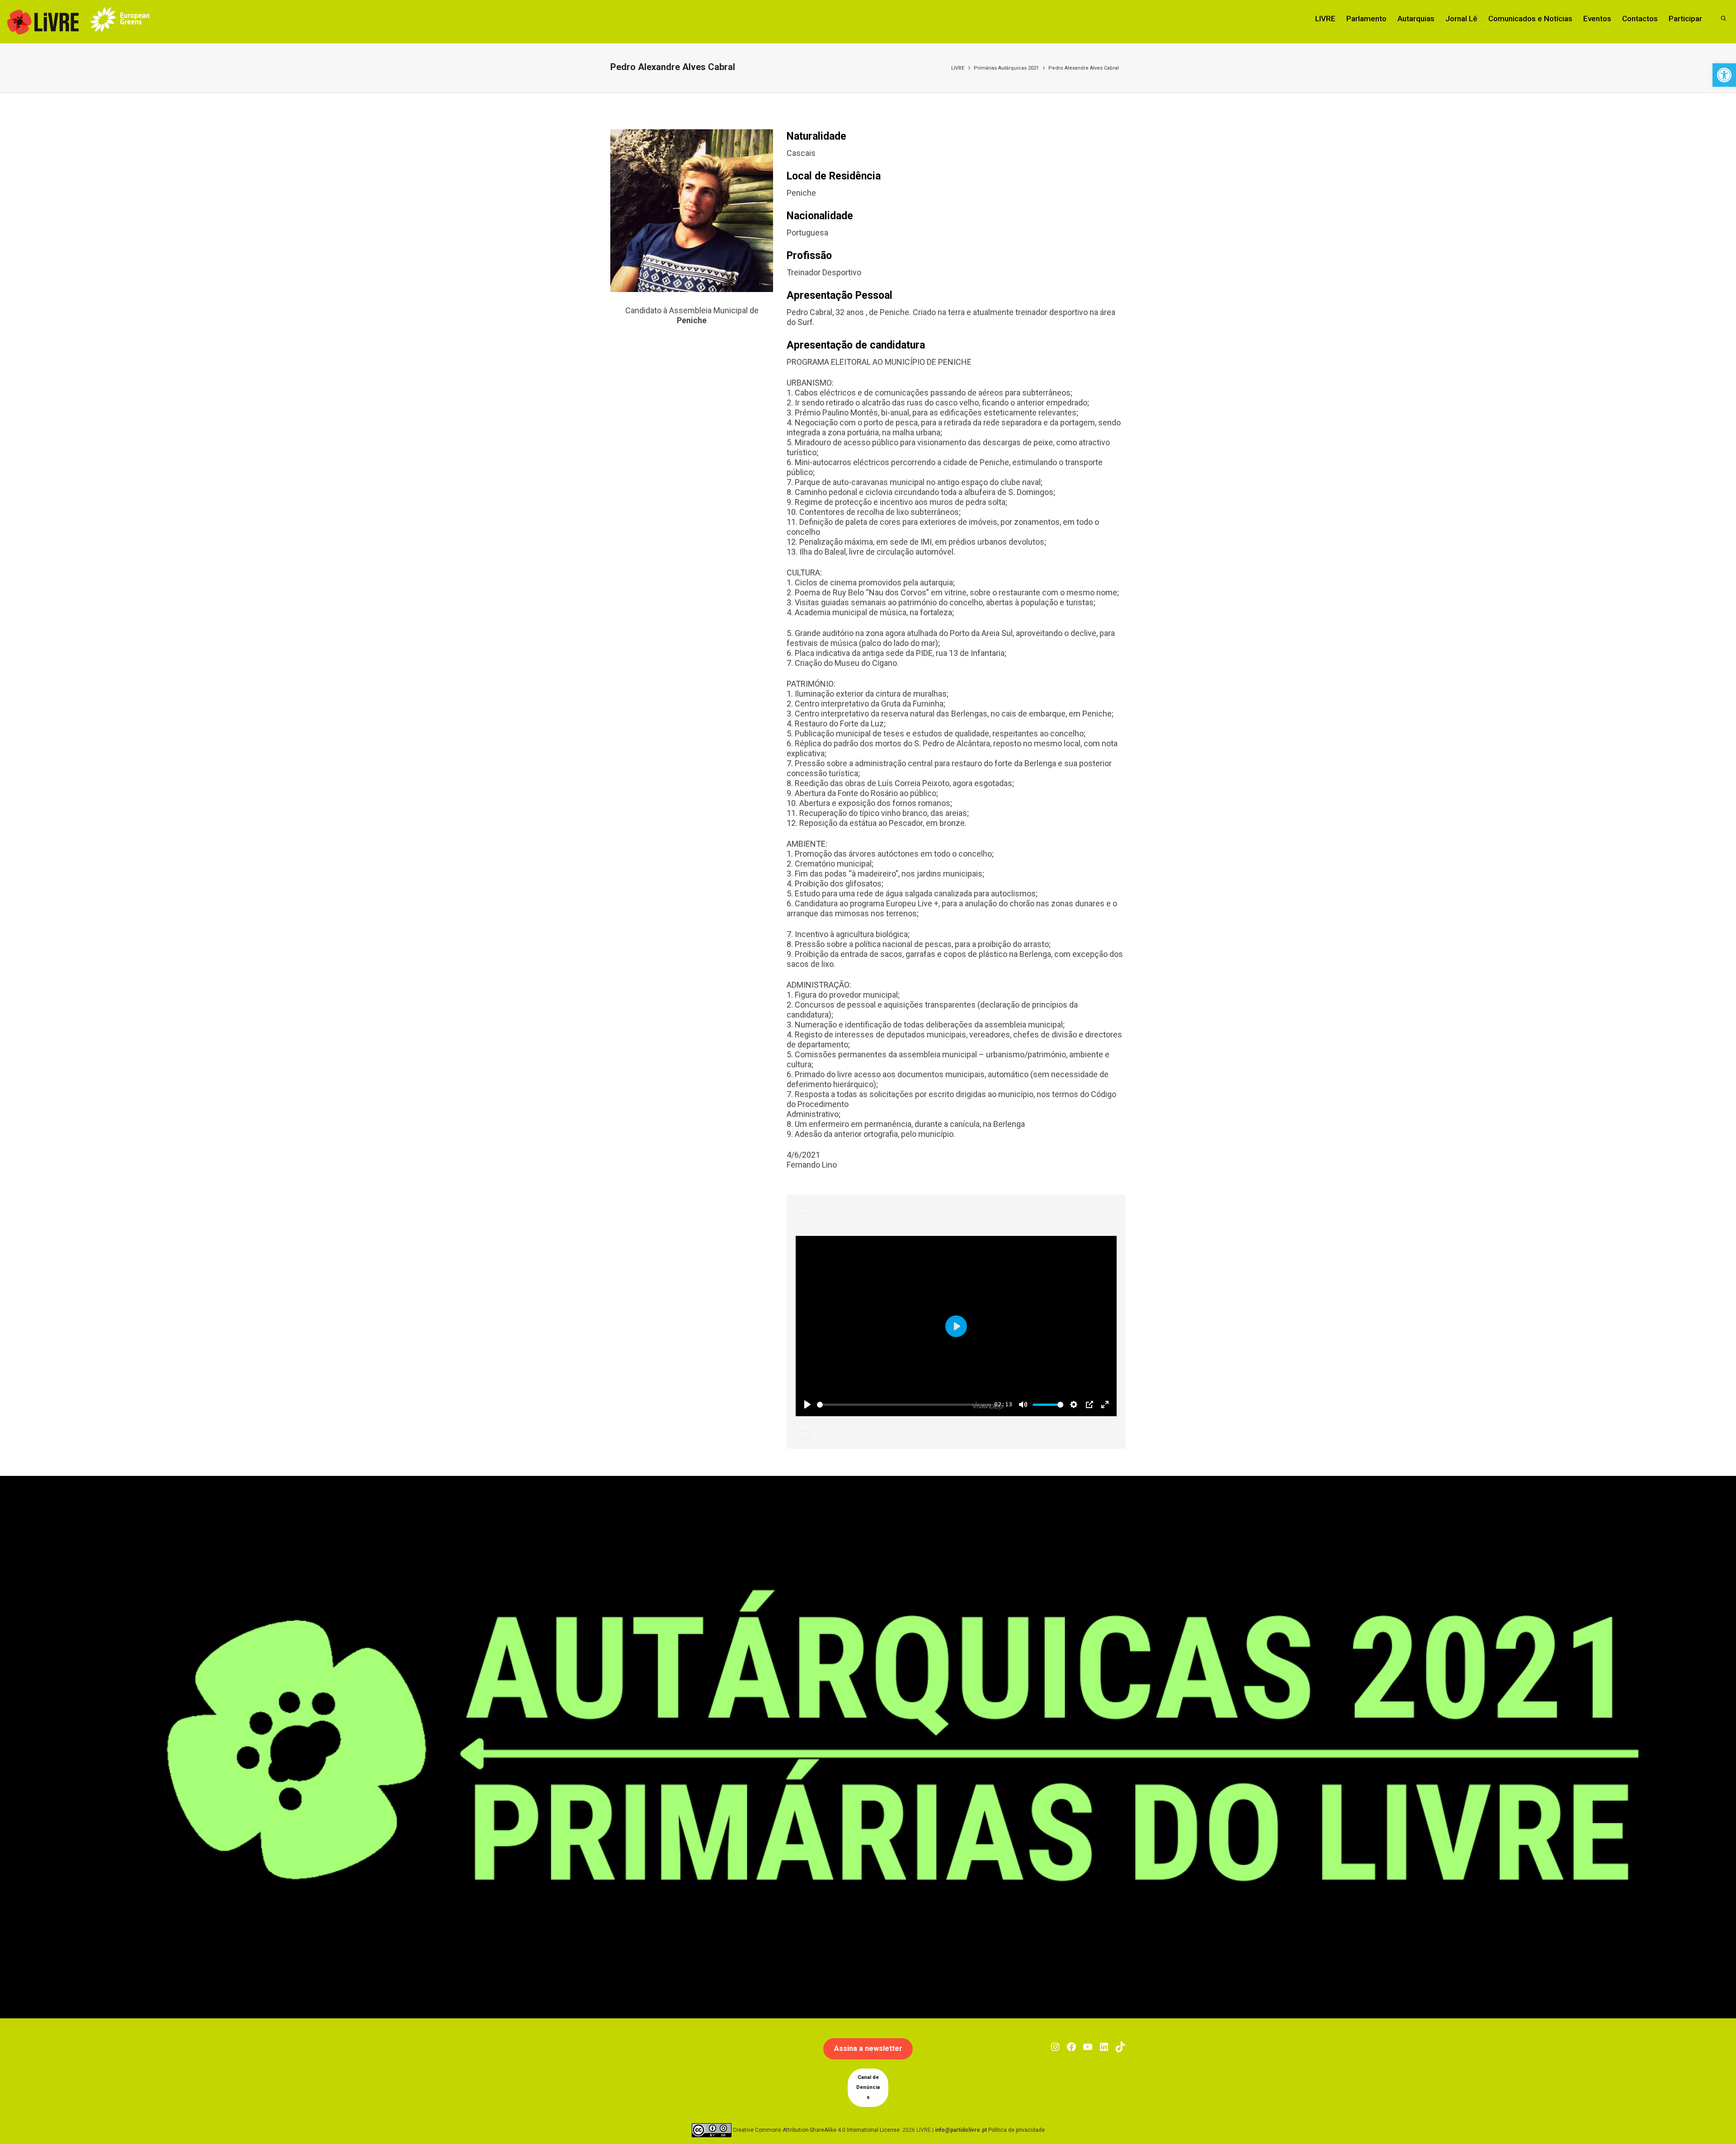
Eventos (1597, 19)
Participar (1685, 19)
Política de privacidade (1017, 2130)
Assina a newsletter (868, 2048)
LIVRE (1325, 19)
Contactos (1640, 19)
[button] (1724, 75)
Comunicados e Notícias (1530, 19)
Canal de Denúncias (868, 2087)
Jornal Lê (1461, 19)
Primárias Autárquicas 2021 (1006, 68)
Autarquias (1416, 19)
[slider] (904, 1405)
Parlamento (1366, 19)
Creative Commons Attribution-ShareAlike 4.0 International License (816, 2130)
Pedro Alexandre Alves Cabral (1084, 68)
